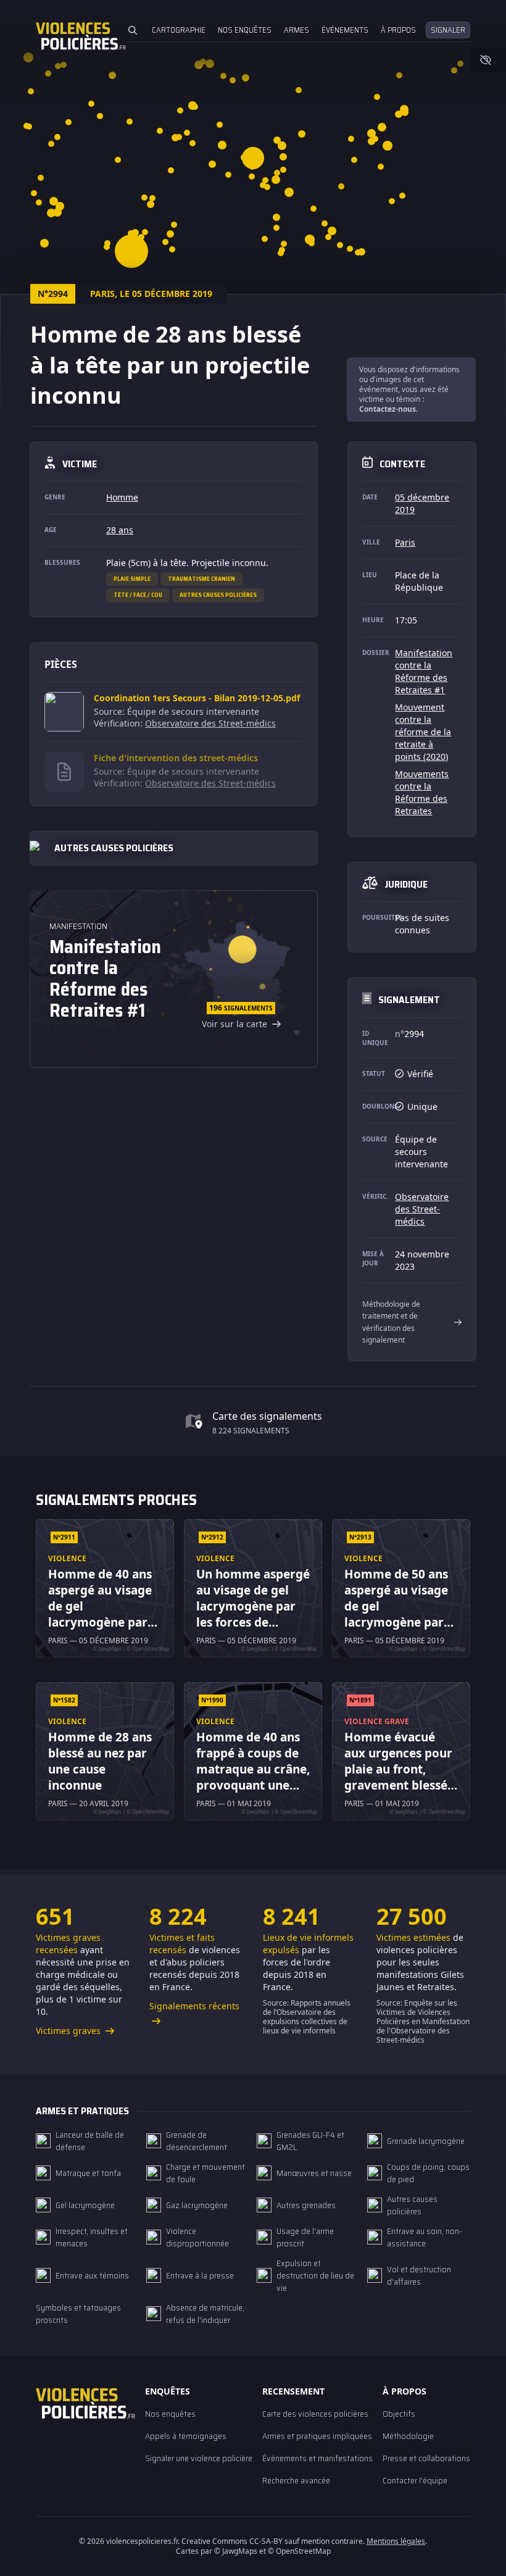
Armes (297, 30)
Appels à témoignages (186, 2436)
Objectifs (399, 2414)
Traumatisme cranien (201, 579)
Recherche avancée (296, 2480)
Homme (122, 497)
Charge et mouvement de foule (205, 2173)
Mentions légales (396, 2541)
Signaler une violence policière (199, 2458)
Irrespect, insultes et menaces (92, 2237)
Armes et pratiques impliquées (317, 2436)
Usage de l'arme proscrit (305, 2237)
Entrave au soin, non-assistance (425, 2237)
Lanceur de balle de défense (90, 2141)
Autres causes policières (218, 595)
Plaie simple (132, 579)
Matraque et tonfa (88, 2173)
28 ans (120, 530)
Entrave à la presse (200, 2275)
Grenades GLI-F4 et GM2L (310, 2141)
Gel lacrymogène (85, 2205)
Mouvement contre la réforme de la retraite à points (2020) (423, 732)
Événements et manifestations (317, 2458)
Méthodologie (408, 2436)
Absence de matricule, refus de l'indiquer (205, 2314)
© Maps (236, 2551)
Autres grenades (306, 2205)
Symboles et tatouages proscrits (78, 2314)
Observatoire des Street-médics (210, 723)
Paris (405, 542)
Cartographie (179, 30)
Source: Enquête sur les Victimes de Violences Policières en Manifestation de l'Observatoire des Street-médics (423, 2021)
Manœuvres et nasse (314, 2173)
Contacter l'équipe (415, 2480)
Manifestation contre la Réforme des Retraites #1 (424, 671)
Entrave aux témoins (92, 2275)
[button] (382, 127)
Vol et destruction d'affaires (419, 2275)
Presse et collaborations (426, 2458)
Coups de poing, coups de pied (428, 2173)
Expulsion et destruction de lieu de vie (315, 2275)
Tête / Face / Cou (138, 595)
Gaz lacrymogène (197, 2205)
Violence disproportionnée (197, 2237)
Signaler (448, 30)
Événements (345, 30)
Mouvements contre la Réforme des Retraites (422, 792)
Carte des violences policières (315, 2414)
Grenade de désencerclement (197, 2141)
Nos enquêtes (245, 30)
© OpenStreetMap (299, 2551)
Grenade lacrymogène (426, 2141)
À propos (398, 30)
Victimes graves (69, 2031)
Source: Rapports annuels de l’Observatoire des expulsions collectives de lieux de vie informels (307, 2017)
